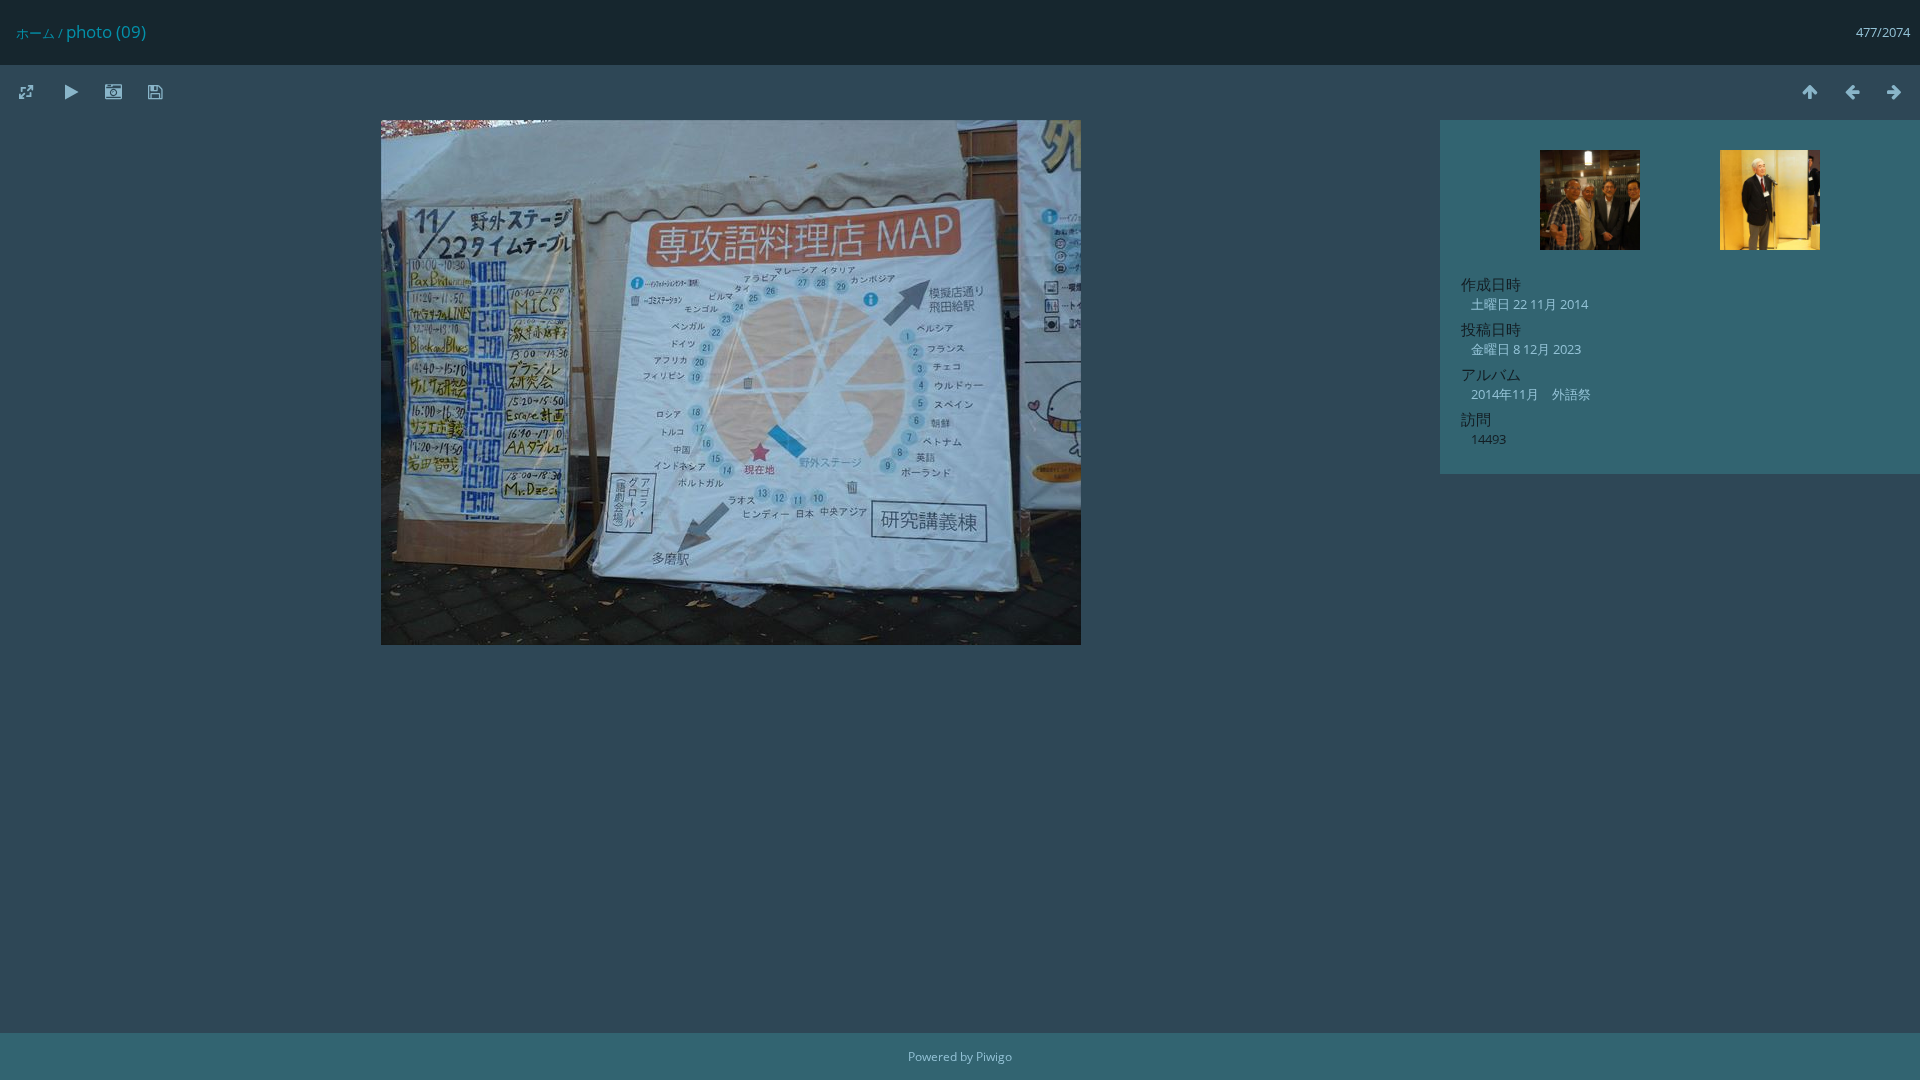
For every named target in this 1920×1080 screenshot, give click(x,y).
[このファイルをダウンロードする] (155, 91)
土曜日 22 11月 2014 (1529, 304)
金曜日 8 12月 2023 (1526, 349)
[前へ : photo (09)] (1852, 91)
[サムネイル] (1810, 91)
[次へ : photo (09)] (1894, 91)
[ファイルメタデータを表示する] (113, 91)
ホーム (35, 33)
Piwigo (994, 1056)
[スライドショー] (71, 91)
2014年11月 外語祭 (1531, 394)
